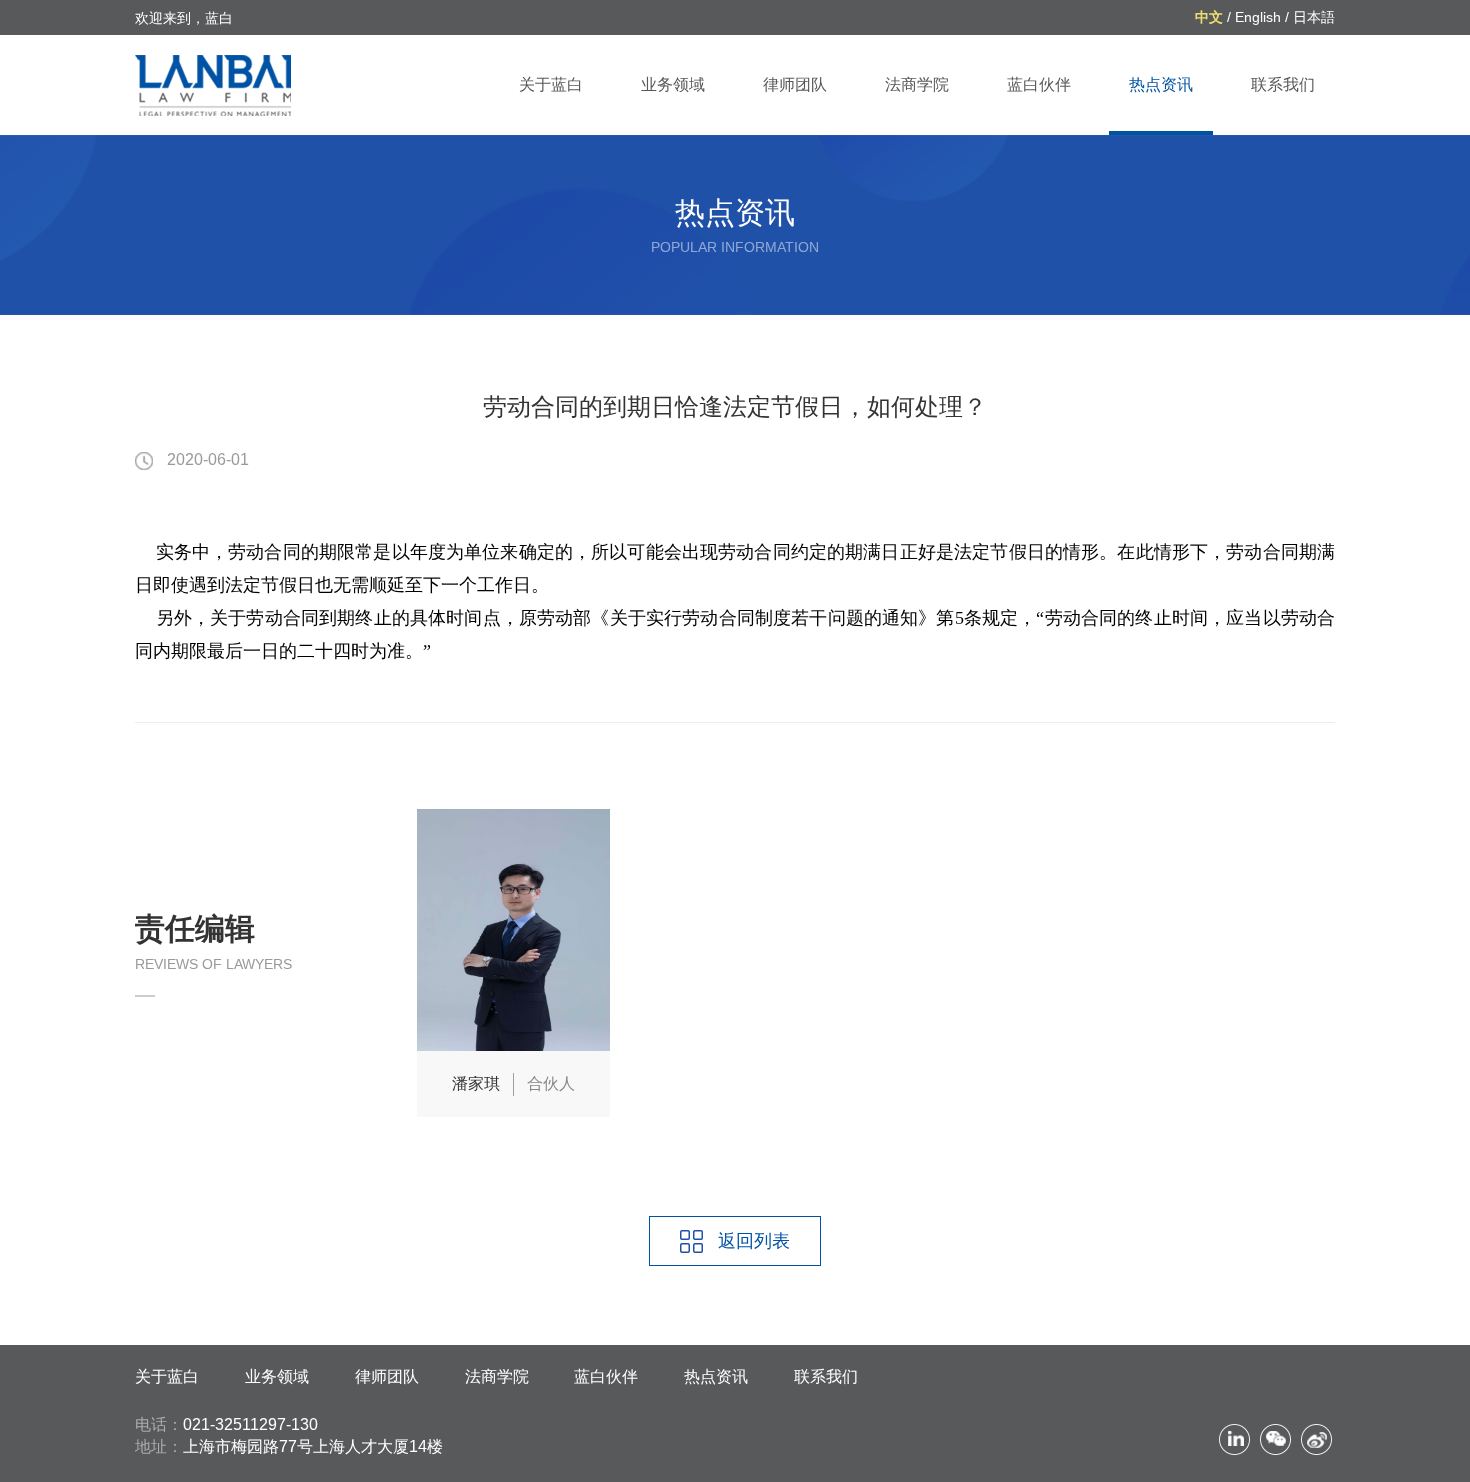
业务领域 (673, 84)
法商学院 (917, 84)
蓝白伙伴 (1039, 84)
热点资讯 (1161, 84)
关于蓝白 (551, 84)
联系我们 (1283, 84)
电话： (159, 1424)
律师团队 (795, 84)
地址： (159, 1446)
